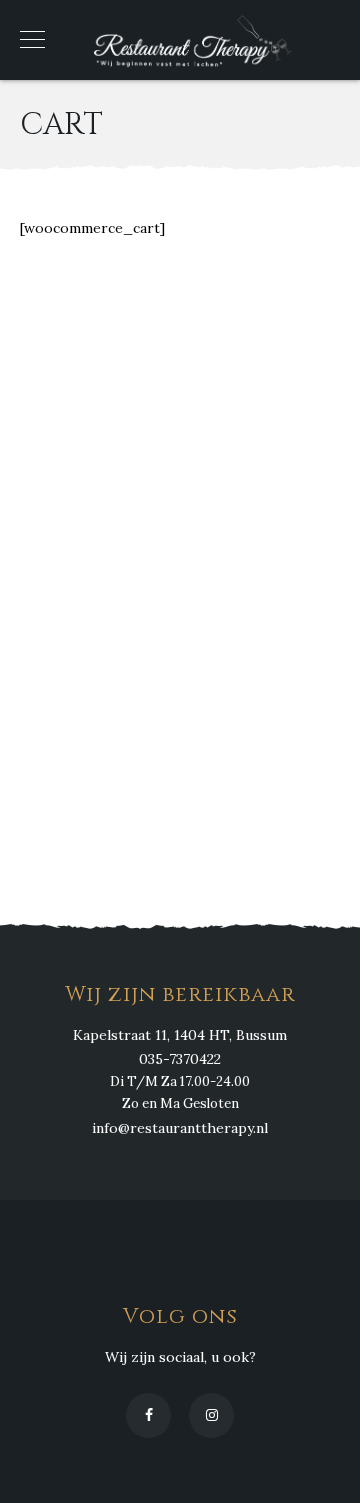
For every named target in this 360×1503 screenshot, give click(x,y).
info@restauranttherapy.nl (180, 1128)
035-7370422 (180, 1059)
